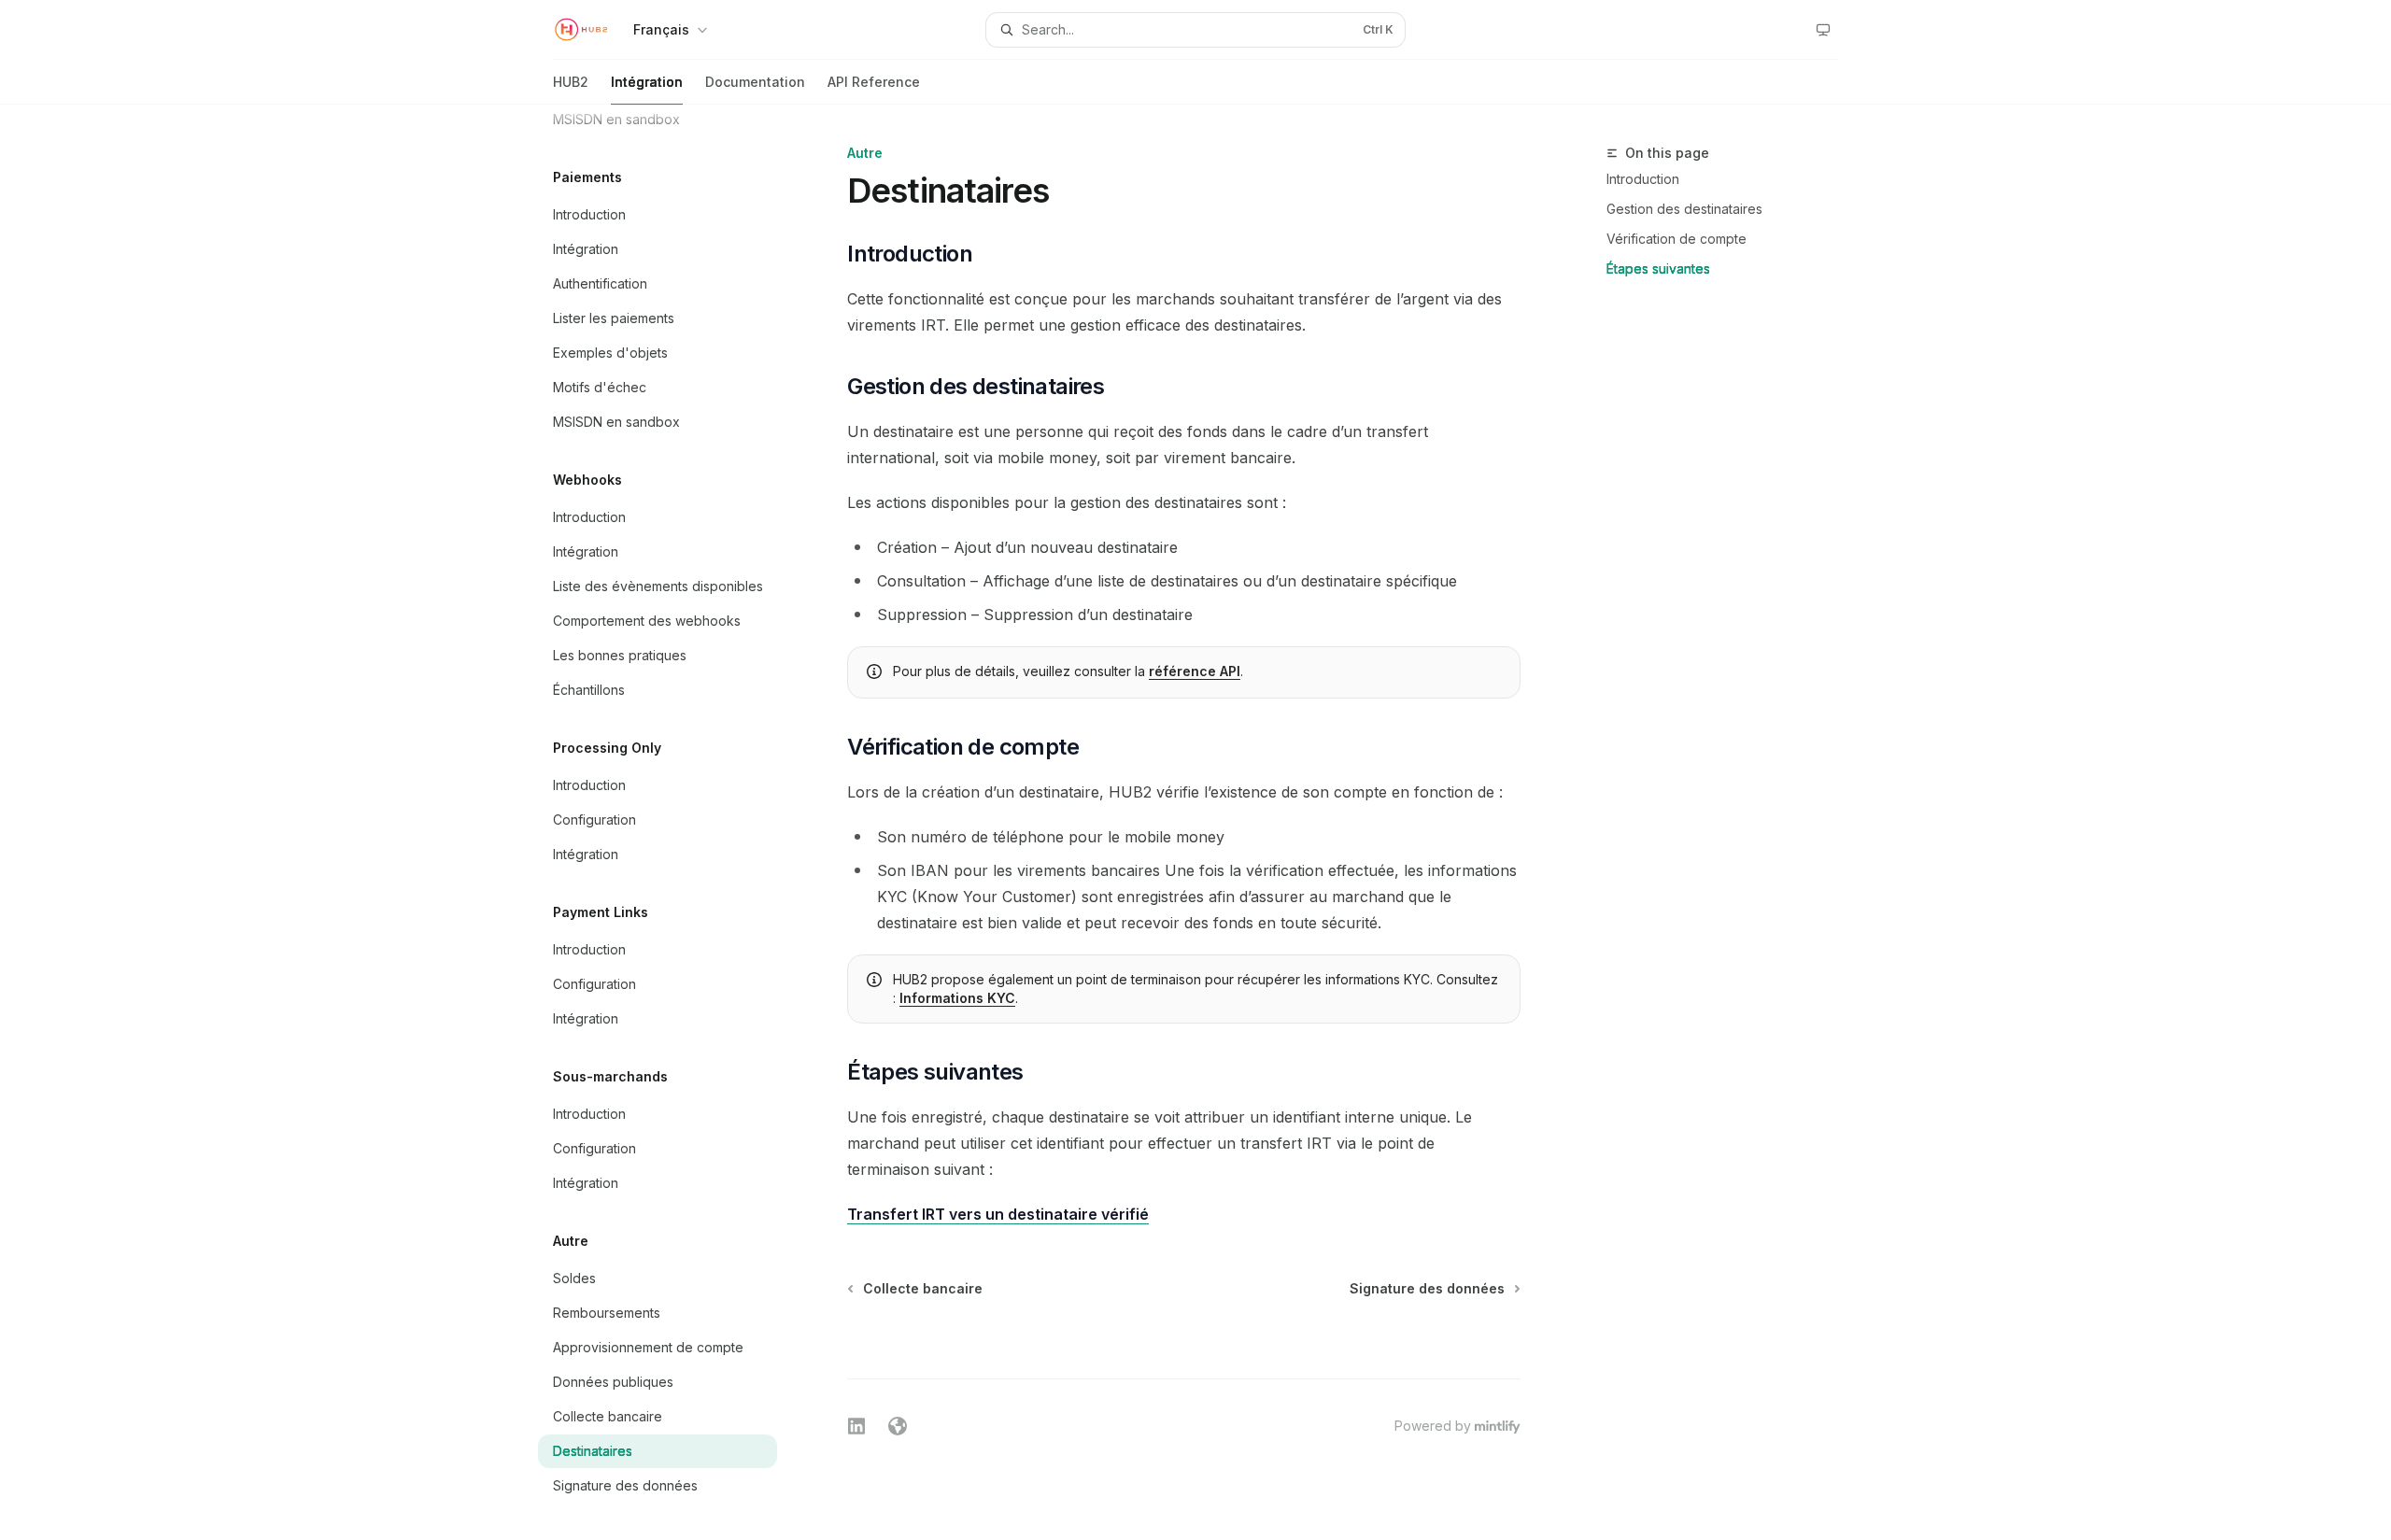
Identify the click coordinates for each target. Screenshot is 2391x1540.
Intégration (647, 82)
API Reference (874, 82)
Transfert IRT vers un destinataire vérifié (998, 1214)
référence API (1195, 671)
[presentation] (672, 822)
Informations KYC (957, 998)
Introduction (1643, 179)
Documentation (755, 82)
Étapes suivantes (1658, 268)
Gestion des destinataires (1684, 209)
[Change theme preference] (1823, 30)
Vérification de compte (1677, 239)
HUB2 (571, 82)
